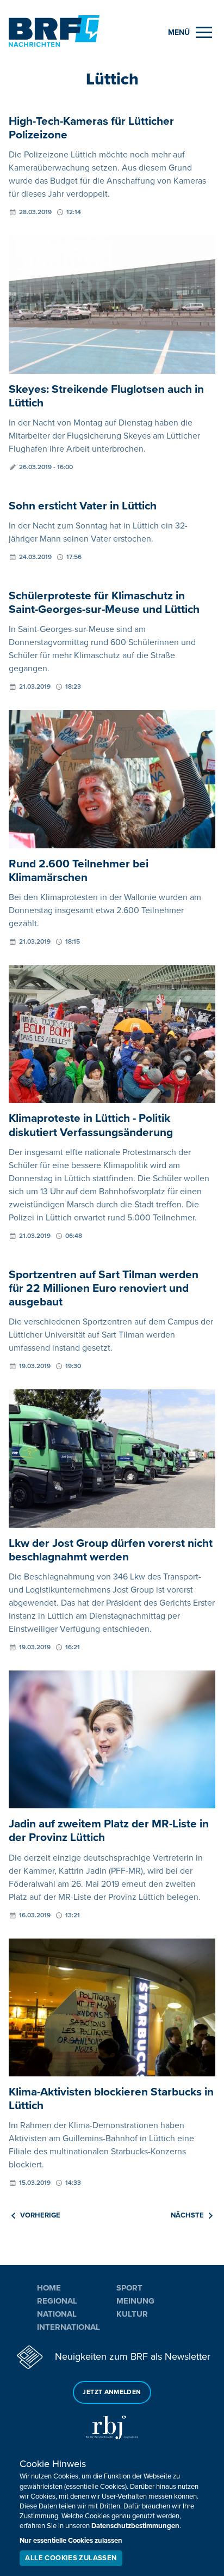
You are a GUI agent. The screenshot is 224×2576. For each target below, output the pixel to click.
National (57, 2314)
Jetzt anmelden (112, 2392)
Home (49, 2288)
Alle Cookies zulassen (71, 2558)
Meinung (135, 2301)
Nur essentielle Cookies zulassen (71, 2541)
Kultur (132, 2314)
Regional (57, 2301)
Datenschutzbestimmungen (135, 2526)
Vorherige (40, 2215)
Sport (129, 2288)
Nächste (187, 2215)
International (69, 2327)
